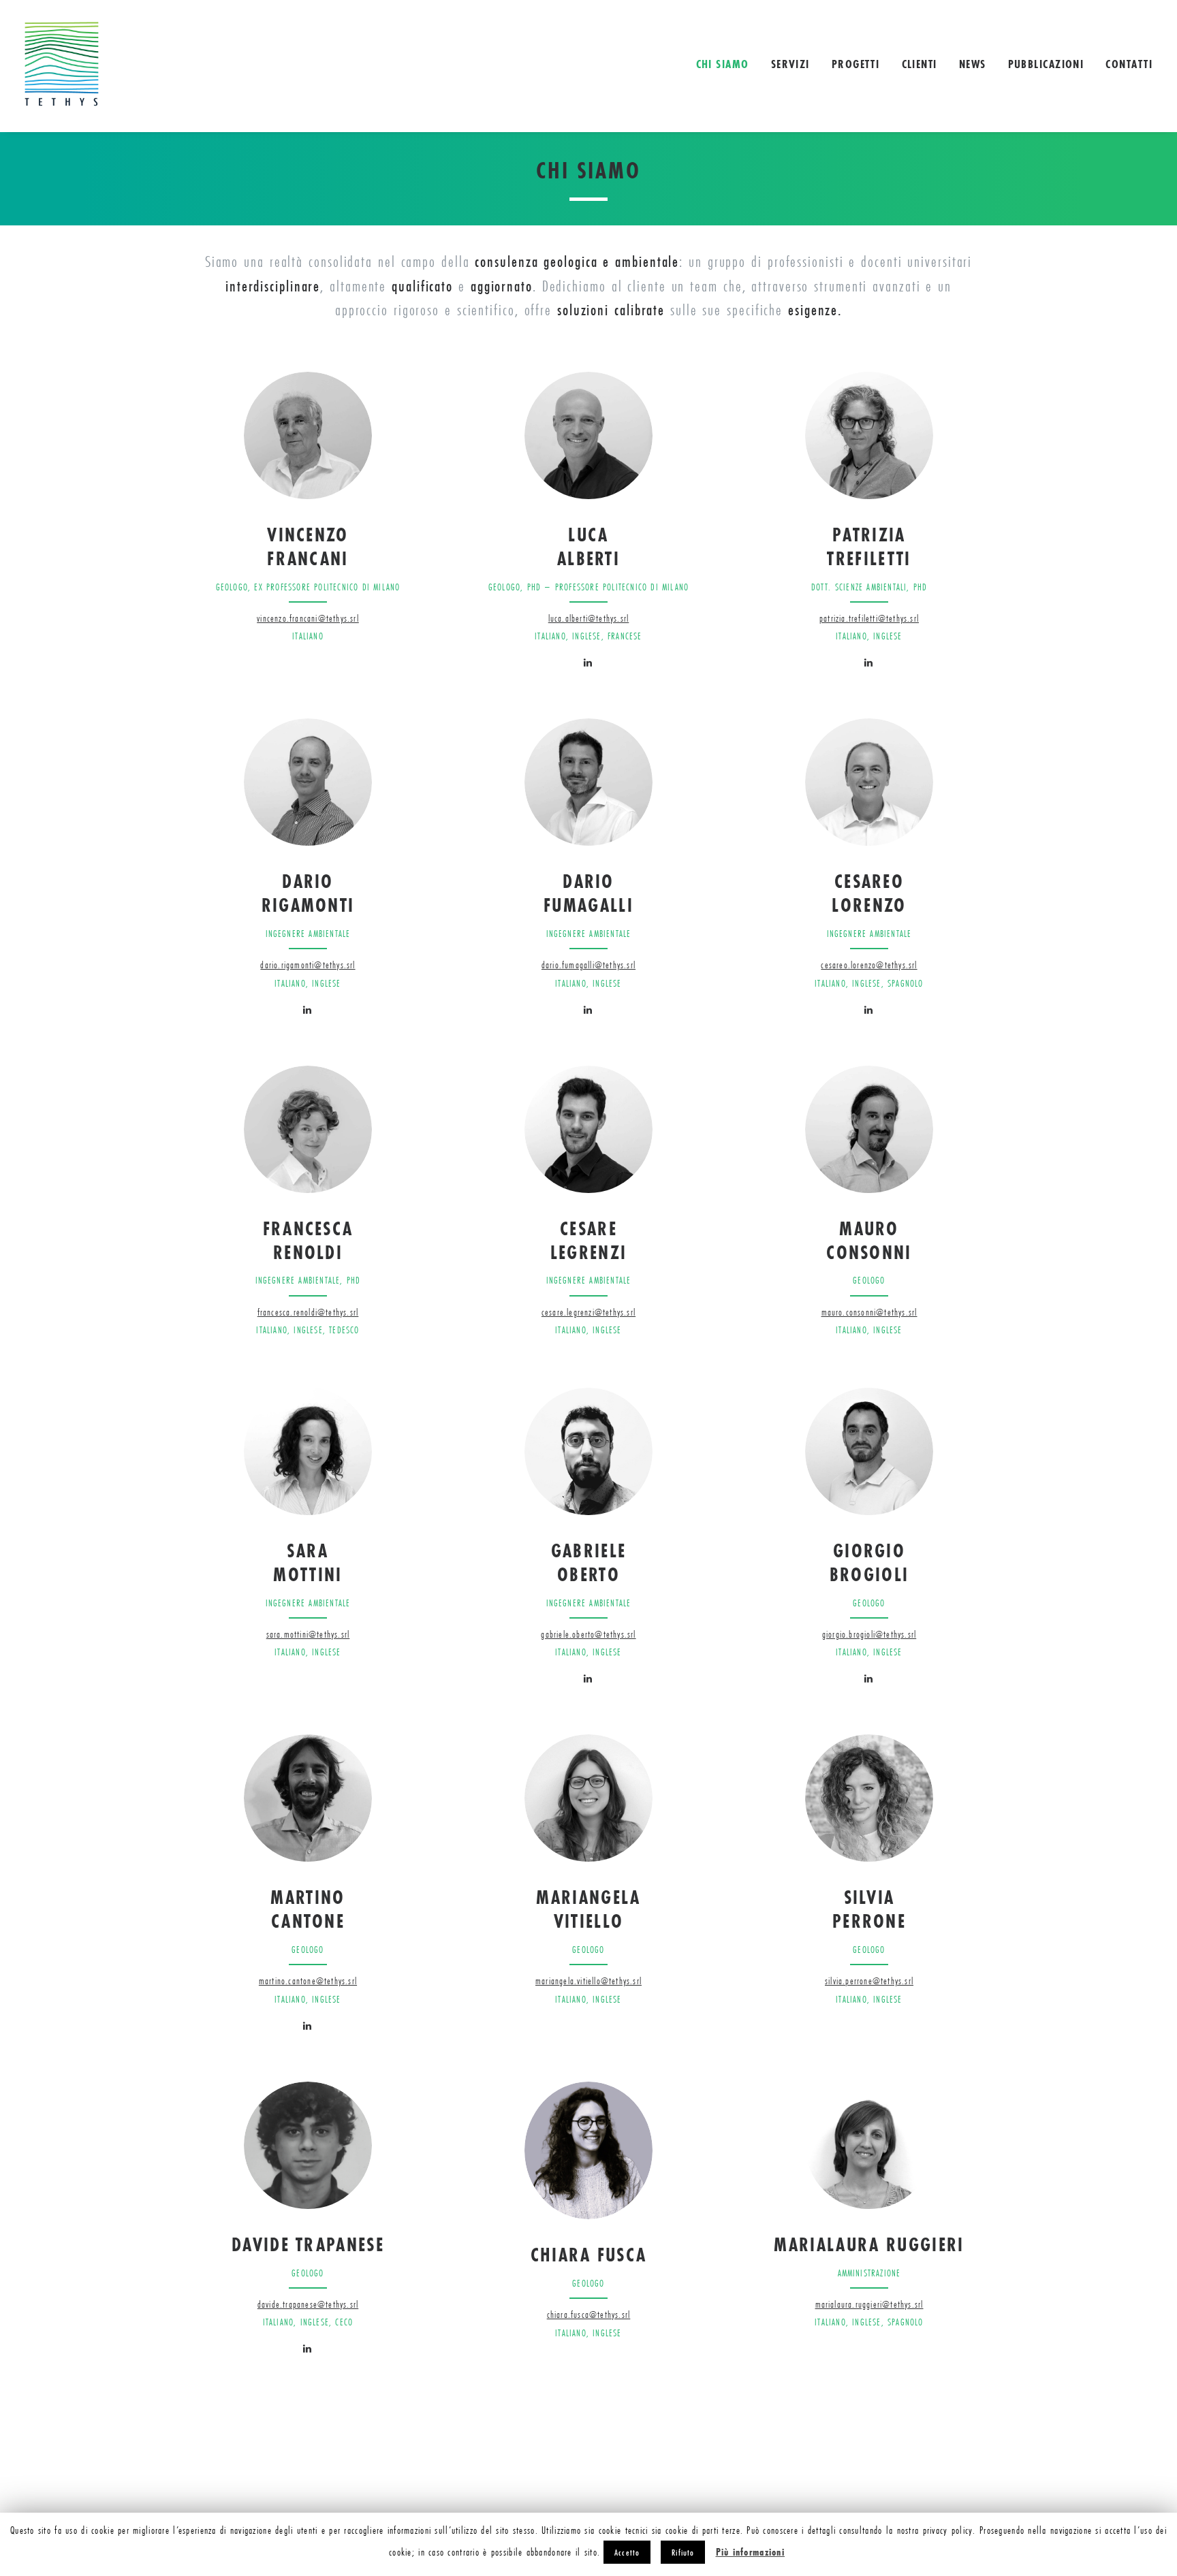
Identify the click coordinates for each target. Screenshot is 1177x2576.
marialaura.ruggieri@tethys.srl (869, 2304)
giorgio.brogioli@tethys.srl (869, 1634)
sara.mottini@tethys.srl (308, 1634)
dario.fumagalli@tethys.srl (588, 965)
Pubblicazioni (1046, 64)
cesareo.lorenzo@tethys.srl (869, 965)
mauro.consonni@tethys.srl (869, 1312)
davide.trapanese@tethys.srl (308, 2304)
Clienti (920, 64)
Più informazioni (750, 2552)
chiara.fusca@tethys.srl (589, 2315)
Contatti (1129, 64)
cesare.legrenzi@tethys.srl (588, 1312)
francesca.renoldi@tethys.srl (308, 1312)
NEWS (973, 64)
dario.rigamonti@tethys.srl (308, 965)
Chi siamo (723, 64)
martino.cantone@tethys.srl (308, 1981)
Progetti (856, 64)
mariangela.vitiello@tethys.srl (588, 1981)
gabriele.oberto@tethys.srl (588, 1634)
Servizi (790, 64)
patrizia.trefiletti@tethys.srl (869, 618)
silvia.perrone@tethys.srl (869, 1981)
